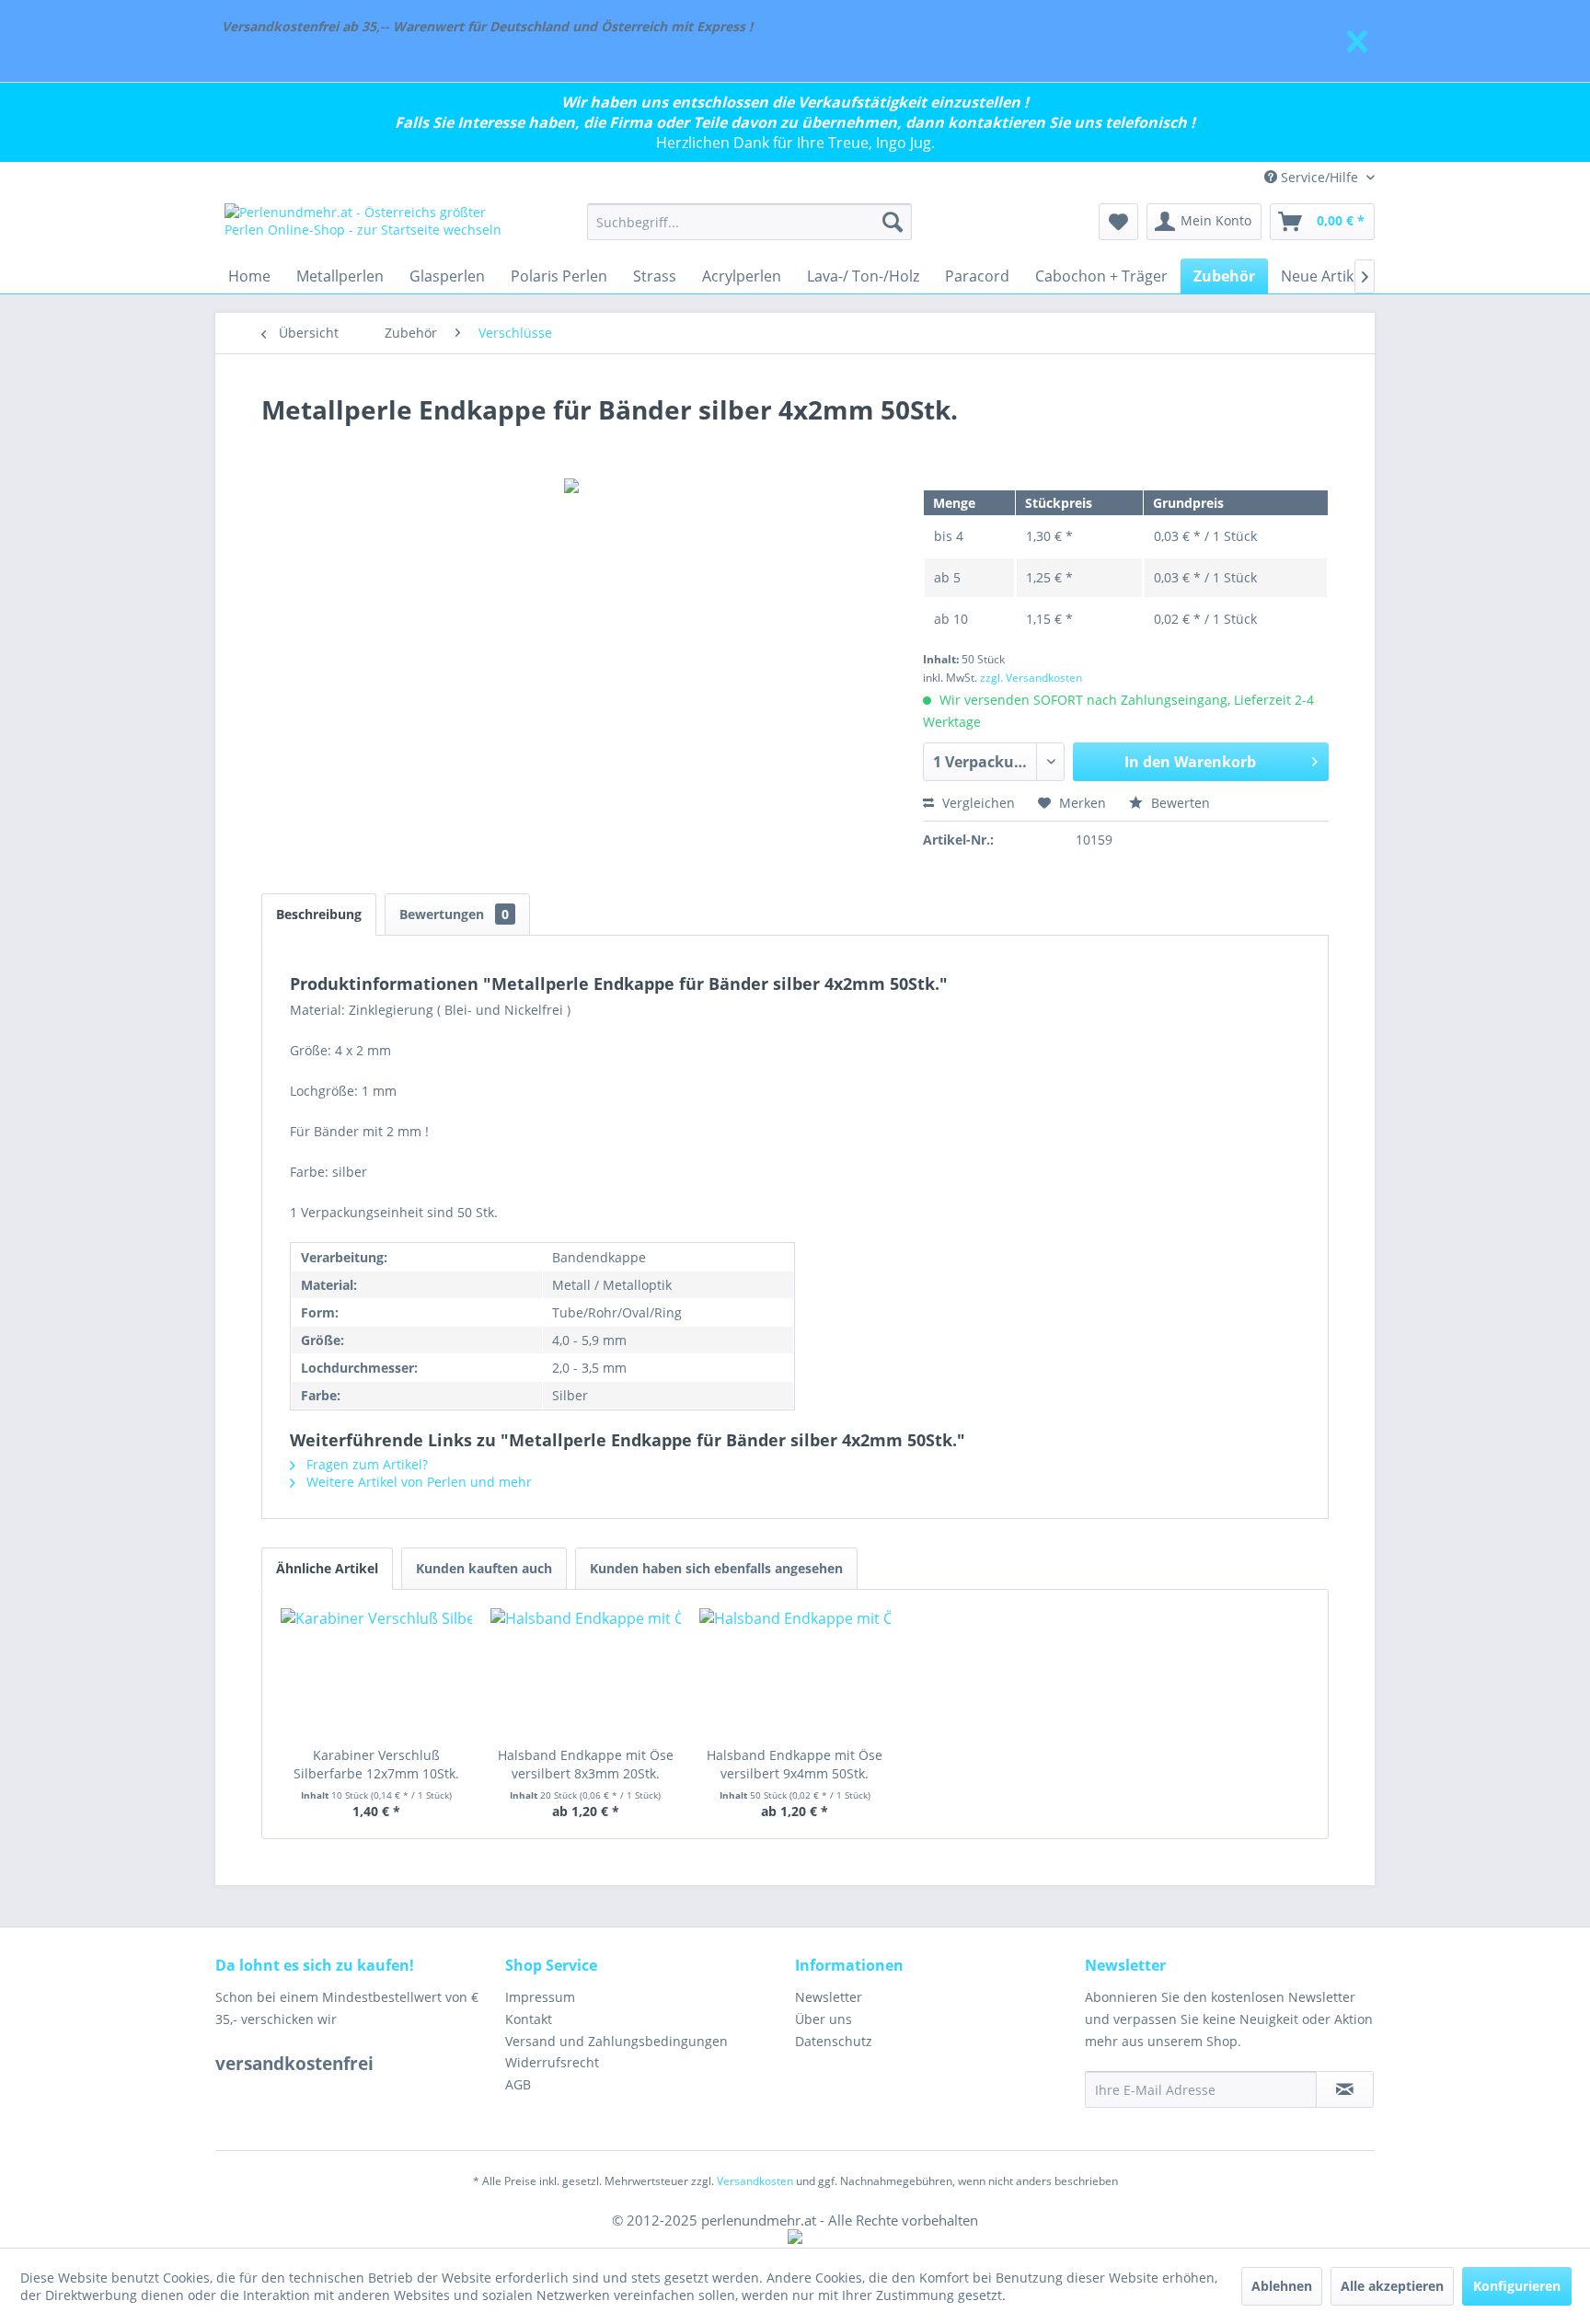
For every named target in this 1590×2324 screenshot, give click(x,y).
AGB (518, 2084)
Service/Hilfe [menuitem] (1319, 177)
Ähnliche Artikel (327, 1568)
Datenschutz (834, 2041)
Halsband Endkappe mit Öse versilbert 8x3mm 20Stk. (586, 1764)
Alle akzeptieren (1392, 2286)
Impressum (540, 1997)
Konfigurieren (1517, 2286)
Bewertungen (454, 914)
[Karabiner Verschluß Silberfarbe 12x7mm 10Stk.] (376, 1673)
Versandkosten (755, 2181)
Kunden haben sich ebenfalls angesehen (716, 1568)
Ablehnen (1282, 2286)
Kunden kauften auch (484, 1568)
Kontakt (529, 2019)
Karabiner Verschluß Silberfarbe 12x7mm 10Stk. (376, 1764)
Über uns (824, 2019)
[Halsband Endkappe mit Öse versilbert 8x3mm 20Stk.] (586, 1673)
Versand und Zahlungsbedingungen (616, 2041)
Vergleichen (977, 803)
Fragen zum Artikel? (365, 1464)
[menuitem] (749, 222)
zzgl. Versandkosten (1031, 678)
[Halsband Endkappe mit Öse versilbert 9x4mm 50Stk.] (795, 1673)
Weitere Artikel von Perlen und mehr (417, 1482)
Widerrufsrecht (552, 2062)
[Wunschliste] (1118, 222)
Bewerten (1179, 803)
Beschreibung (319, 914)
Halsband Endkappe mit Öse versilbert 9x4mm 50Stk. (795, 1764)
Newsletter (829, 1997)
